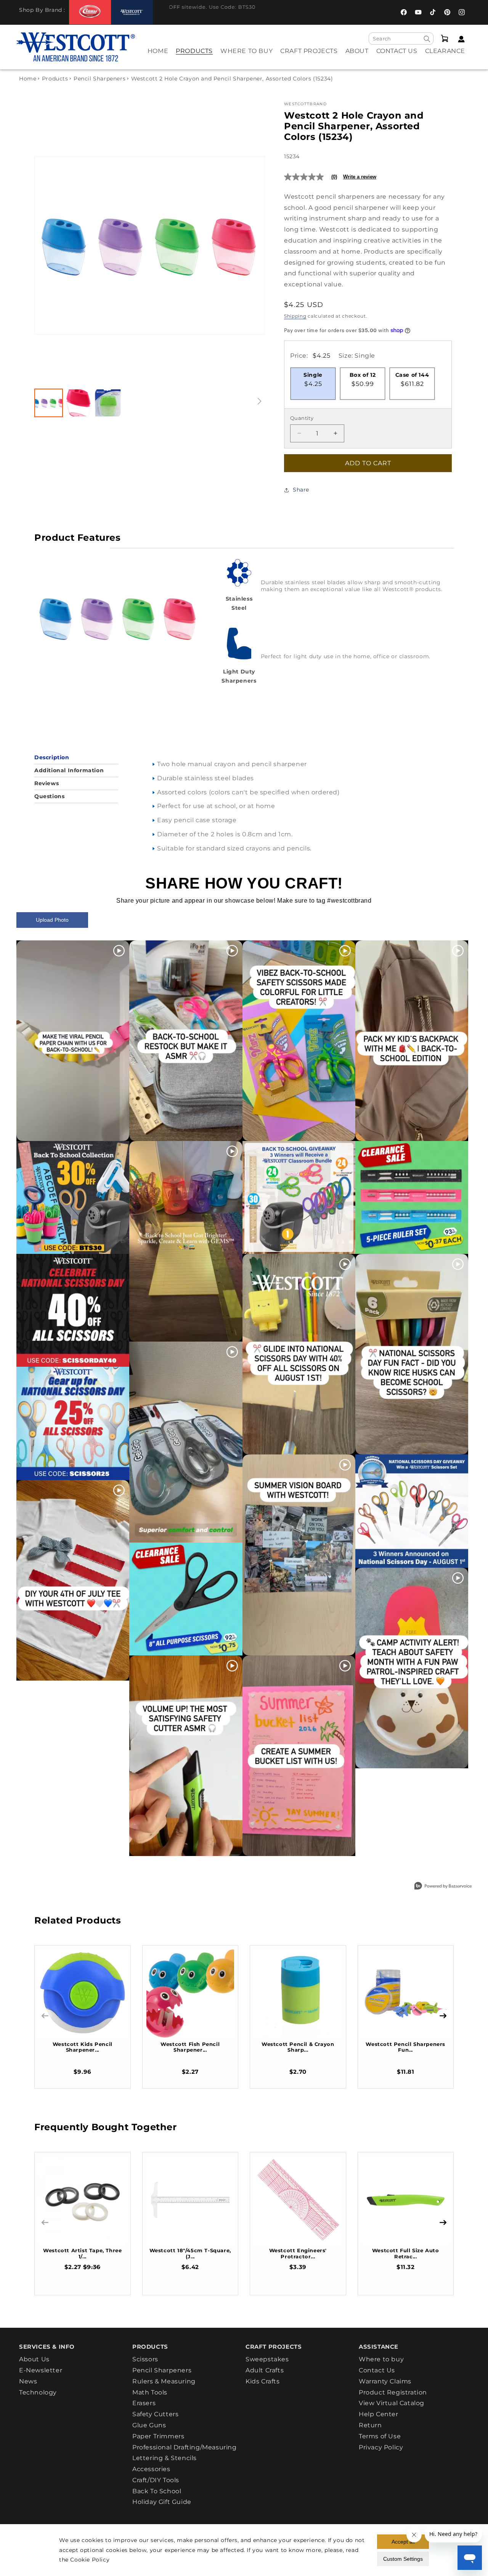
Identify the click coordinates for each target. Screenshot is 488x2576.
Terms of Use (380, 2436)
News (28, 2381)
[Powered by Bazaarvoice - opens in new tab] (443, 1887)
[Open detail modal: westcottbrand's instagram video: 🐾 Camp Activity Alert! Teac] (412, 1668)
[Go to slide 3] (108, 403)
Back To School (157, 2491)
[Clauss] (90, 12)
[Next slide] (251, 245)
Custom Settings (403, 2559)
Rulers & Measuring (164, 2381)
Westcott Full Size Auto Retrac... (406, 2253)
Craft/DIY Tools (156, 2480)
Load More (227, 1874)
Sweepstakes (267, 2359)
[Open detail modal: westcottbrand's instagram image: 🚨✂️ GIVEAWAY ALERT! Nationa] (412, 1511)
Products (55, 79)
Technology (38, 2392)
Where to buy (381, 2359)
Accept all (403, 2542)
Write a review (360, 177)
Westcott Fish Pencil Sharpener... (190, 2047)
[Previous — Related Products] (45, 2016)
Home (28, 79)
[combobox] (401, 39)
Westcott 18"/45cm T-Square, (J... (190, 2253)
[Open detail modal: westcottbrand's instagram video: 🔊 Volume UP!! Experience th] (186, 1756)
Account (459, 39)
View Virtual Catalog (392, 2403)
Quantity (302, 418)
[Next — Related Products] (443, 2016)
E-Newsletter (41, 2370)
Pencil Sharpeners (100, 79)
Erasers (144, 2403)
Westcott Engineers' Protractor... (298, 2253)
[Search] (427, 39)
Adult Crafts (265, 2370)
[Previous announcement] (162, 12)
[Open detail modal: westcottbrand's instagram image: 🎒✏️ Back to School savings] (73, 1197)
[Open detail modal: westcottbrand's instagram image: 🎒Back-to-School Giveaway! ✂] (299, 1197)
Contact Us (377, 2370)
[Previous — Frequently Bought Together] (45, 2222)
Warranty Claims (385, 2381)
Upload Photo (52, 920)
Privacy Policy (381, 2447)
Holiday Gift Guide (162, 2502)
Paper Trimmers (158, 2436)
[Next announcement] (371, 12)
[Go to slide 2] (78, 403)
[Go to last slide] (48, 245)
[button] (194, 56)
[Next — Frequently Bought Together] (443, 2222)
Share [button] (301, 490)
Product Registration (393, 2392)
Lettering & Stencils (165, 2458)
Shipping (295, 316)
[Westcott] (132, 12)
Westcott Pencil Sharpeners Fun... (405, 2047)
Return (370, 2425)
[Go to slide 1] (49, 403)
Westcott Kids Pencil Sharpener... (83, 2047)
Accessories (151, 2469)
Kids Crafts (263, 2381)
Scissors (145, 2359)
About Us (34, 2359)
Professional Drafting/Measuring (185, 2447)
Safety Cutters (155, 2414)
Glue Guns (149, 2425)
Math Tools (150, 2392)
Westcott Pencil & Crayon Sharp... (298, 2047)
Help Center (379, 2414)
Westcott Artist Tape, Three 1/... (82, 2253)
